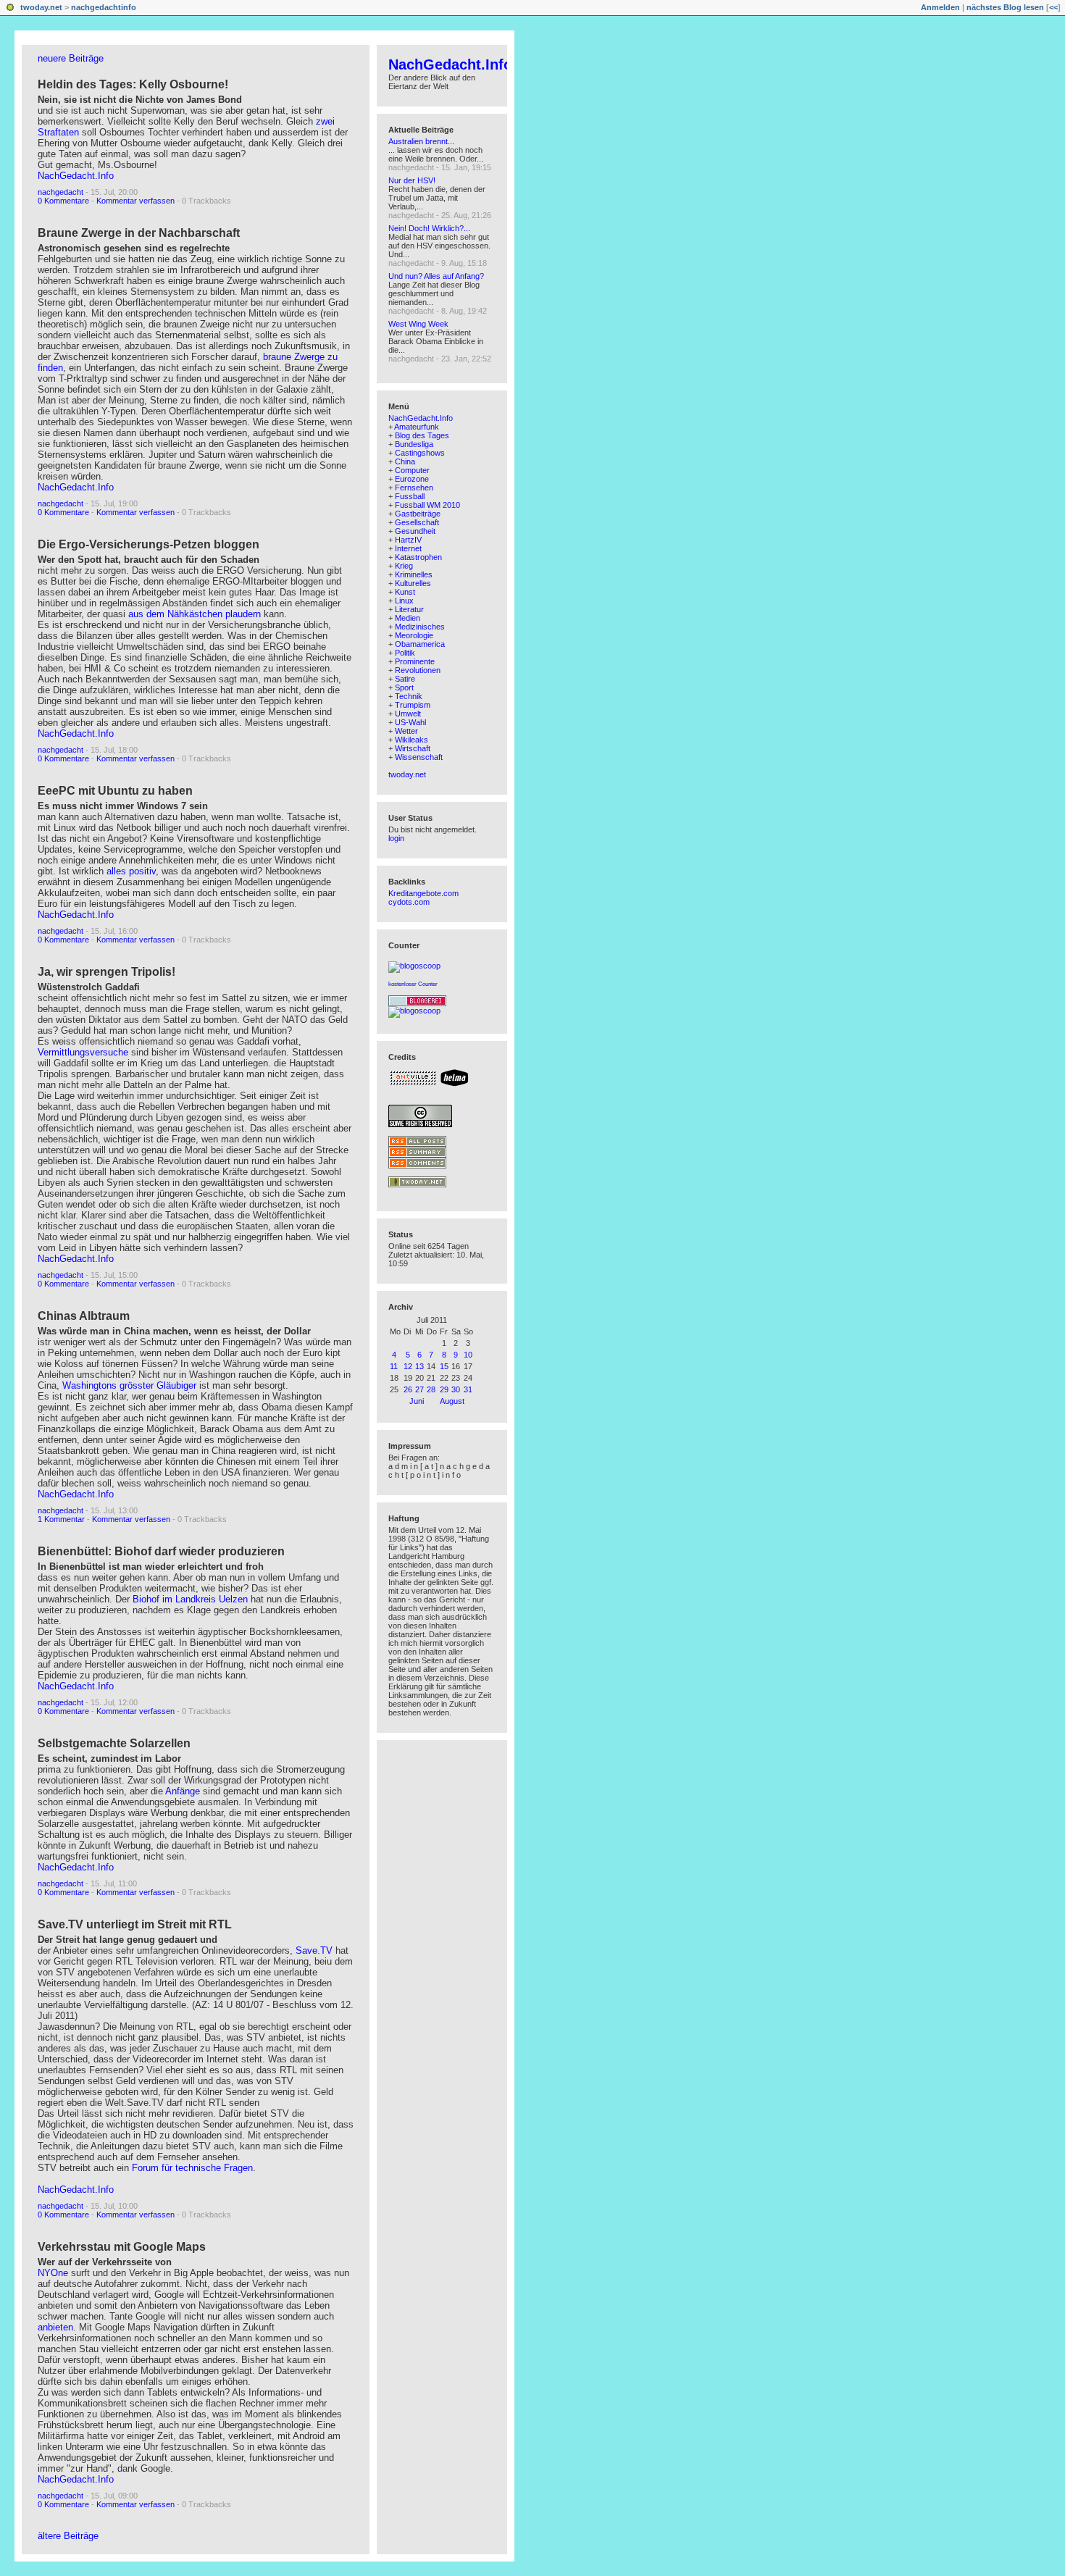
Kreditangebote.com (423, 893)
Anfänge (183, 1791)
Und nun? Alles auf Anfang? (436, 276)
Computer (412, 470)
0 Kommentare (63, 201)
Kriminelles (414, 574)
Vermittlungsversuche (84, 1052)
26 (408, 1389)
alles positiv (131, 871)
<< (1053, 7)
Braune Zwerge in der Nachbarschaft (139, 233)
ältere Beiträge (68, 2536)
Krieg (404, 566)
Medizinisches (420, 627)
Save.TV (314, 1950)
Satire (405, 679)
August (452, 1401)
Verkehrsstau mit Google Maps (122, 2247)
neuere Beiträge (71, 58)
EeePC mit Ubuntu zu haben (115, 791)
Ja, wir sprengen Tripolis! (106, 972)
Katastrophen (418, 557)
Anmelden (940, 7)
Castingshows (420, 453)
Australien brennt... (421, 141)
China (405, 461)
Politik (405, 653)
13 (419, 1366)
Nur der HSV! (412, 180)
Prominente (415, 661)
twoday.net (41, 7)
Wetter (406, 731)
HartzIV (408, 540)
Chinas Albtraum (84, 1316)
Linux (404, 601)
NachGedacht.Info (76, 176)
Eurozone (412, 479)
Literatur (409, 609)
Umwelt (408, 714)
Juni (417, 1401)
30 (456, 1389)
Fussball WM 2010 (427, 505)
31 (468, 1389)
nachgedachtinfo (104, 7)
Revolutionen (418, 670)
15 (444, 1366)
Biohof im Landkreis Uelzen (192, 1599)
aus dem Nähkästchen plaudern (195, 614)
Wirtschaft (413, 748)
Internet (408, 548)
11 (394, 1366)
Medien (408, 618)
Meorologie (414, 635)
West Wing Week (418, 324)
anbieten (55, 2327)
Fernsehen (414, 488)
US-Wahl (410, 722)
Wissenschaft (419, 757)
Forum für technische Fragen (192, 2168)
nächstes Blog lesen (1005, 7)
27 (419, 1389)
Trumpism (413, 705)
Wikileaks (412, 740)
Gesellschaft (417, 522)
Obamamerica (420, 644)
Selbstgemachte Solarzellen (114, 1743)
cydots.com (409, 902)
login (396, 838)
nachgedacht (60, 192)
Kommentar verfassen (135, 201)
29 (444, 1389)
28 (431, 1389)
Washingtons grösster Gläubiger (131, 1385)
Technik (409, 696)
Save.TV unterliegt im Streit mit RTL (135, 1924)
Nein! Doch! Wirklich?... (429, 228)
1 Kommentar (61, 1519)
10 (468, 1355)
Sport (404, 687)
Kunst (405, 592)
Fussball (410, 496)
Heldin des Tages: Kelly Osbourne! (133, 84)
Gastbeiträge (418, 514)
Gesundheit (415, 531)
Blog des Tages (422, 435)
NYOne (53, 2273)
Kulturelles (413, 583)
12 (408, 1366)
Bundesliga (414, 444)
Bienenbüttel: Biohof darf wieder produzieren (161, 1551)
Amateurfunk (417, 427)
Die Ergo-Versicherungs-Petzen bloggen (149, 544)
